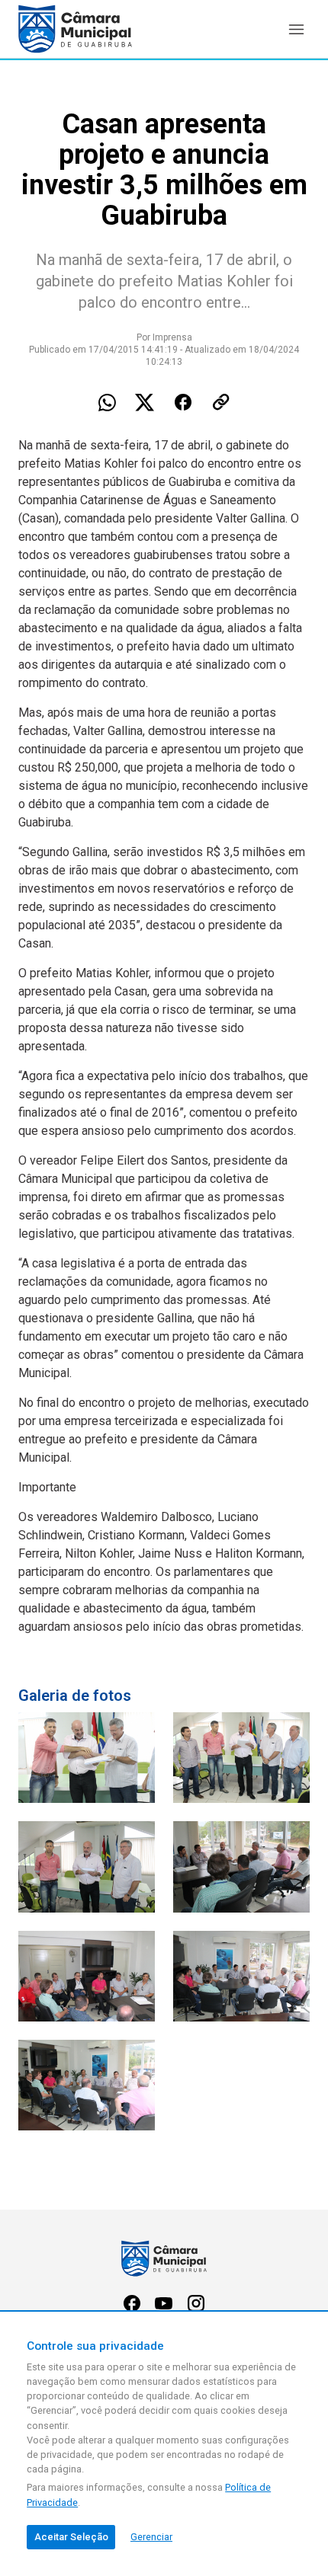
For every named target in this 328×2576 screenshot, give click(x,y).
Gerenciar (151, 2537)
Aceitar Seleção (71, 2537)
